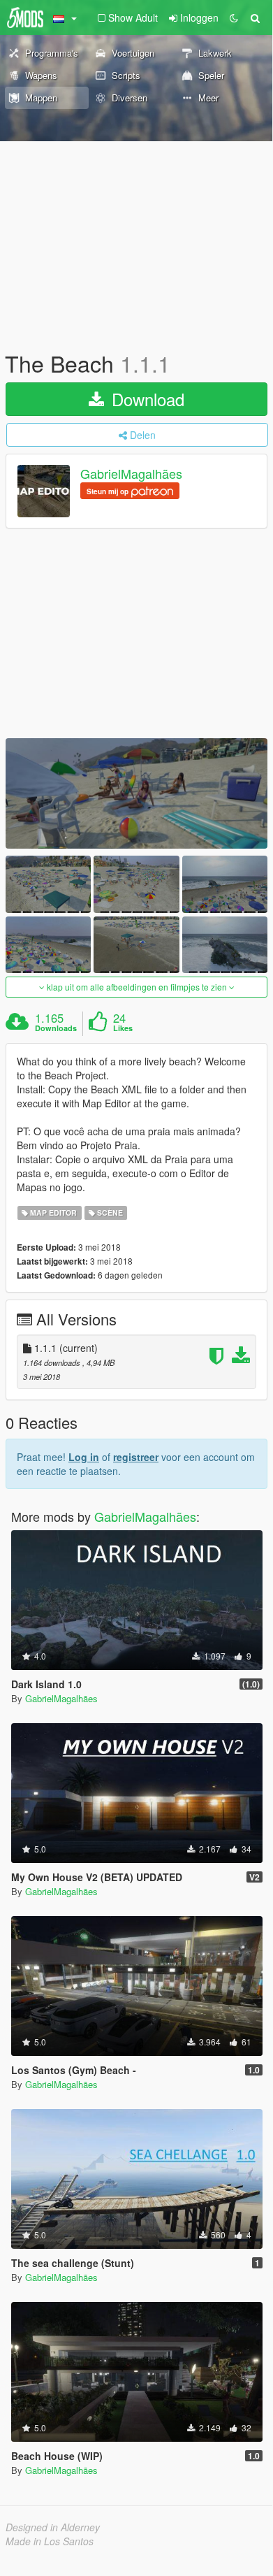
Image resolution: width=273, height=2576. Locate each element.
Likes (123, 1028)
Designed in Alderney (53, 2527)
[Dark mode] (234, 17)
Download (146, 399)
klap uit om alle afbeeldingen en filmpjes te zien (137, 987)
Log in (84, 1457)
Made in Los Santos (50, 2541)
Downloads (56, 1028)
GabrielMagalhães (131, 474)
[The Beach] (136, 793)
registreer (136, 1457)
